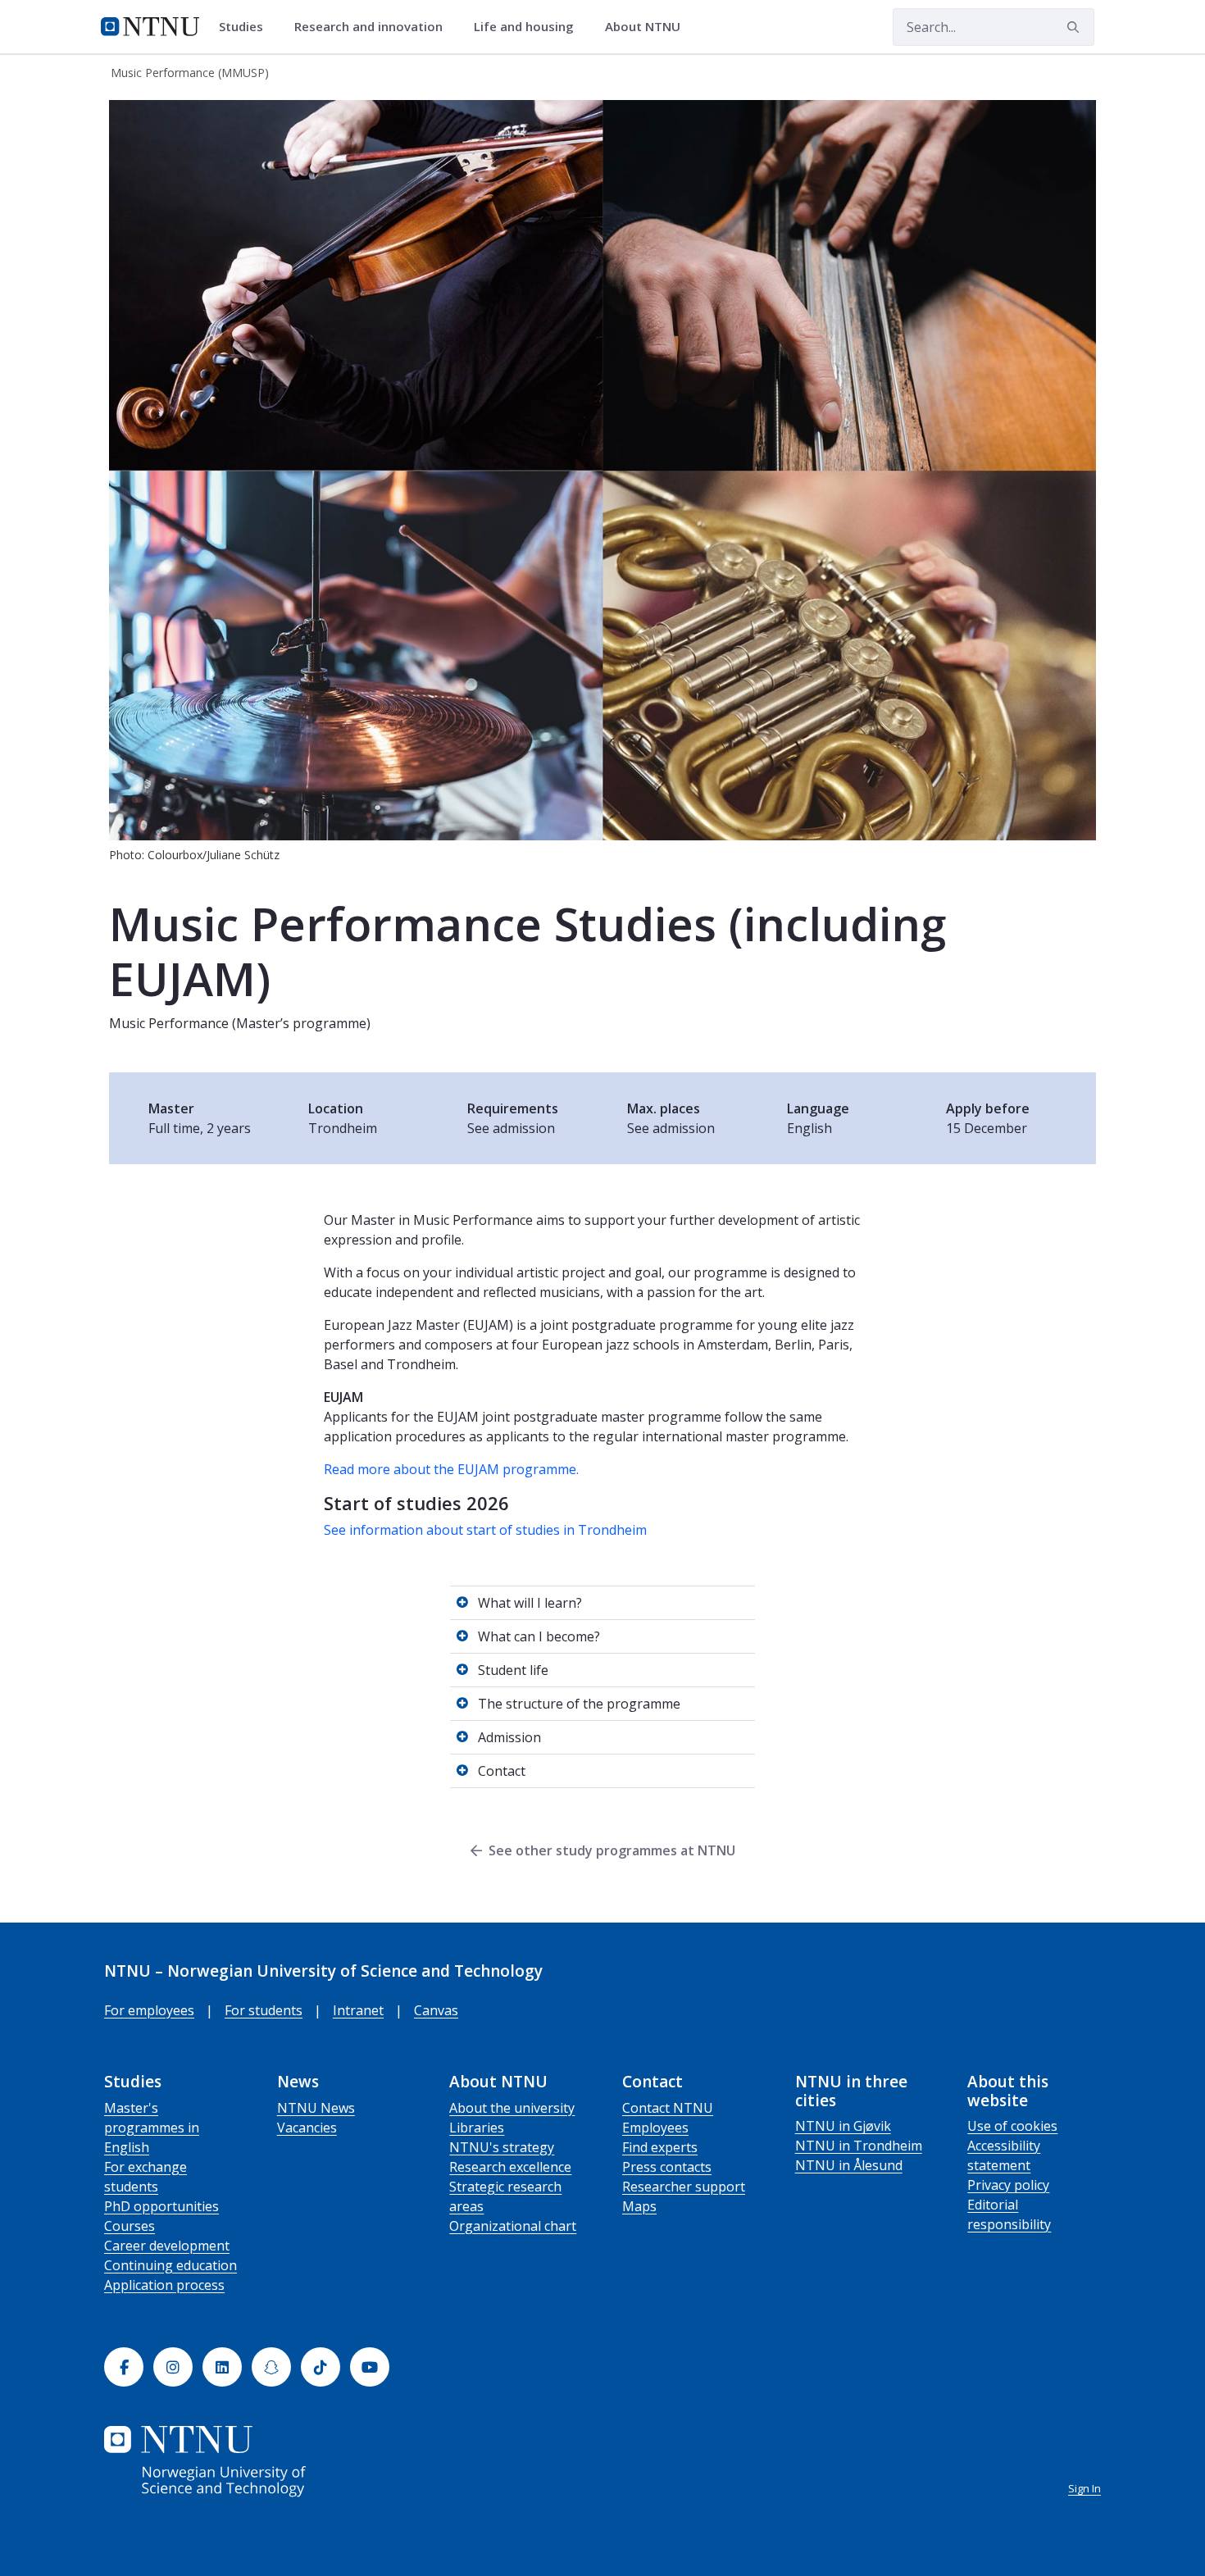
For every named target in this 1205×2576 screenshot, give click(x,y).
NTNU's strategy (502, 2147)
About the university (512, 2108)
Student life (513, 1670)
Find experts (660, 2147)
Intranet (358, 2010)
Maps (639, 2206)
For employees (149, 2010)
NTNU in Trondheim (859, 2146)
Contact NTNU (668, 2108)
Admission (509, 1737)
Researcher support (684, 2187)
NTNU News (316, 2108)
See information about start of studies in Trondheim (485, 1530)
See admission (511, 1128)
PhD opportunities (161, 2206)
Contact (502, 1771)
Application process (164, 2285)
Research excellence (510, 2167)
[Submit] (1075, 27)
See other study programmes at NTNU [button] (612, 1850)
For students (264, 2010)
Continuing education (171, 2265)
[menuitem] (247, 27)
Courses (130, 2226)
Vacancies (307, 2128)
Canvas (436, 2010)
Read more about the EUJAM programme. (451, 1469)
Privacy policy (1008, 2185)
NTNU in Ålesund (849, 2165)
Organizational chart (513, 2226)
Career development (167, 2246)
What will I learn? (530, 1603)
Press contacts (667, 2167)
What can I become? (539, 1636)
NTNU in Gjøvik (843, 2126)
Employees (655, 2128)
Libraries (477, 2128)
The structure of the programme (579, 1704)
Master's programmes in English (152, 2128)
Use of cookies (1012, 2126)
